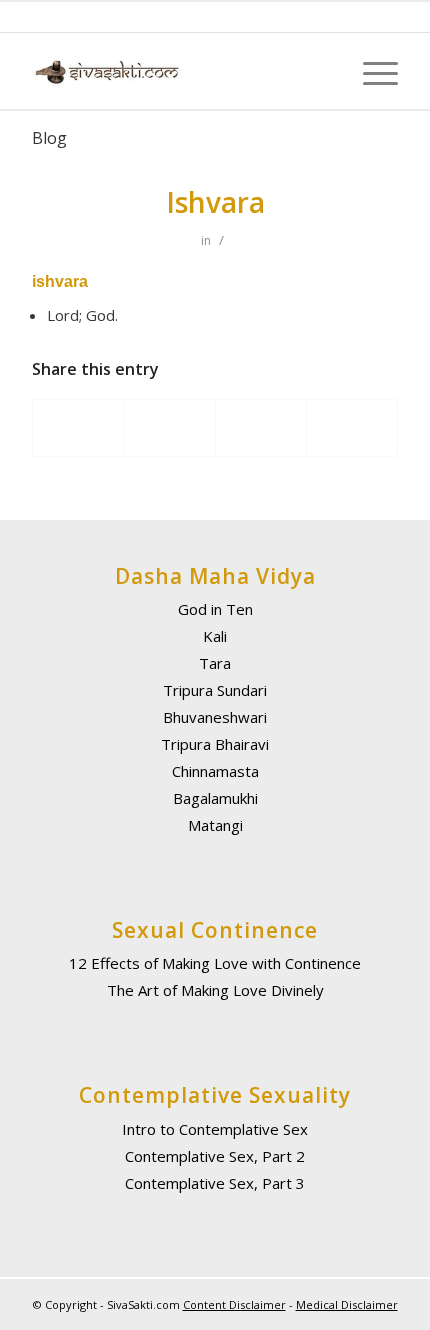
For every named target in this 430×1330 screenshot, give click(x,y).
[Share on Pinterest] (352, 428)
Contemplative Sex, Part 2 (215, 1156)
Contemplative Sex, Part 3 (215, 1183)
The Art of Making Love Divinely (215, 990)
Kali (215, 636)
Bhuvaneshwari (215, 717)
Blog (49, 138)
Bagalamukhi (215, 798)
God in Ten (215, 609)
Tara (215, 663)
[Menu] (370, 71)
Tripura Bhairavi (215, 744)
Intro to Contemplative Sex (215, 1129)
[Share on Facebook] (78, 428)
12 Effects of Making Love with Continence (215, 963)
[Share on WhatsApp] (261, 428)
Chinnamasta (215, 771)
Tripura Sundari (215, 690)
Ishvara (215, 202)
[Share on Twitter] (170, 428)
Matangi (215, 825)
